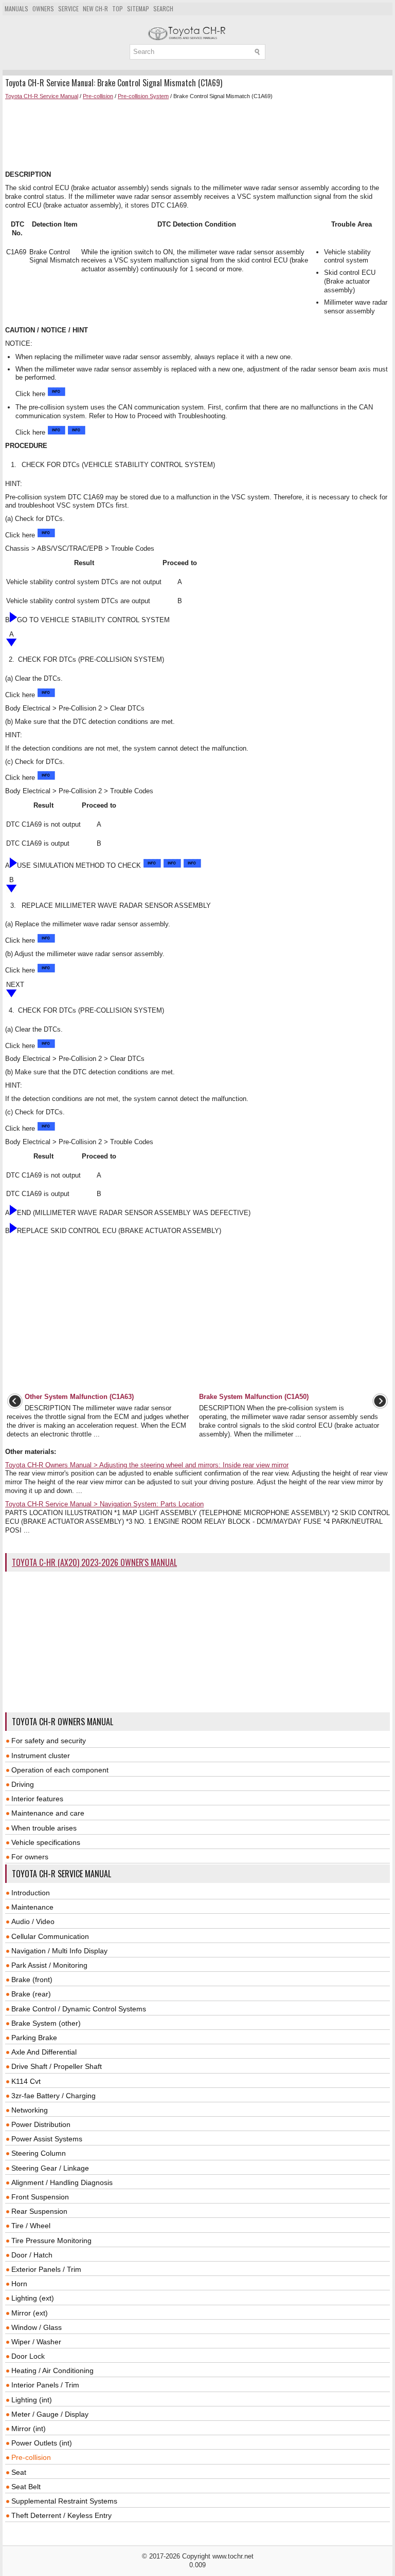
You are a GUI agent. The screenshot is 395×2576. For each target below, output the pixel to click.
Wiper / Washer (36, 2342)
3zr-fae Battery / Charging (53, 2096)
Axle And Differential (44, 2052)
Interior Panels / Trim (45, 2385)
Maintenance (32, 1907)
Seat (19, 2472)
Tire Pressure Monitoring (51, 2241)
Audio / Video (33, 1921)
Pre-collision (98, 96)
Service (68, 8)
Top (118, 8)
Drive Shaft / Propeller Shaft (57, 2066)
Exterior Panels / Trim (46, 2269)
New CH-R (95, 8)
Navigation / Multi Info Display (59, 1951)
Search (163, 8)
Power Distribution (41, 2124)
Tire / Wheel (31, 2226)
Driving (23, 1784)
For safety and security (49, 1741)
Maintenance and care (48, 1813)
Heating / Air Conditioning (52, 2370)
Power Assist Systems (47, 2139)
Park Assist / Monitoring (49, 1965)
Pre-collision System (143, 96)
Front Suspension (40, 2197)
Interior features (37, 1799)
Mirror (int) (29, 2429)
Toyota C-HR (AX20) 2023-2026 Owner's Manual (94, 1562)
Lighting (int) (32, 2400)
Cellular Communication (50, 1936)
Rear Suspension (39, 2211)
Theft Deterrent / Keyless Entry (61, 2515)
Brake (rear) (31, 1994)
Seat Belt (26, 2487)
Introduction (31, 1893)
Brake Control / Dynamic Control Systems (79, 2009)
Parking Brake (34, 2038)
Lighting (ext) (33, 2298)
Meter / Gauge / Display (50, 2414)
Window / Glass (37, 2327)
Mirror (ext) (30, 2313)
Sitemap (138, 8)
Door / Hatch (32, 2255)
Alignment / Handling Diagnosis (62, 2182)
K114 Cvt (26, 2081)
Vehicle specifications (46, 1842)
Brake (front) (32, 1980)
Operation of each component (60, 1770)
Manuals (16, 8)
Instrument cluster (41, 1756)
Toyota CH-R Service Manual (42, 96)
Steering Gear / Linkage (50, 2168)
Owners (43, 8)
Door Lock (28, 2356)
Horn (19, 2284)
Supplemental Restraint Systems (64, 2501)
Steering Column (39, 2153)
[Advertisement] (197, 135)
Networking (30, 2110)
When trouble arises (44, 1828)
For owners (30, 1857)
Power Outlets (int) (42, 2443)
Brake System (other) (46, 2023)
